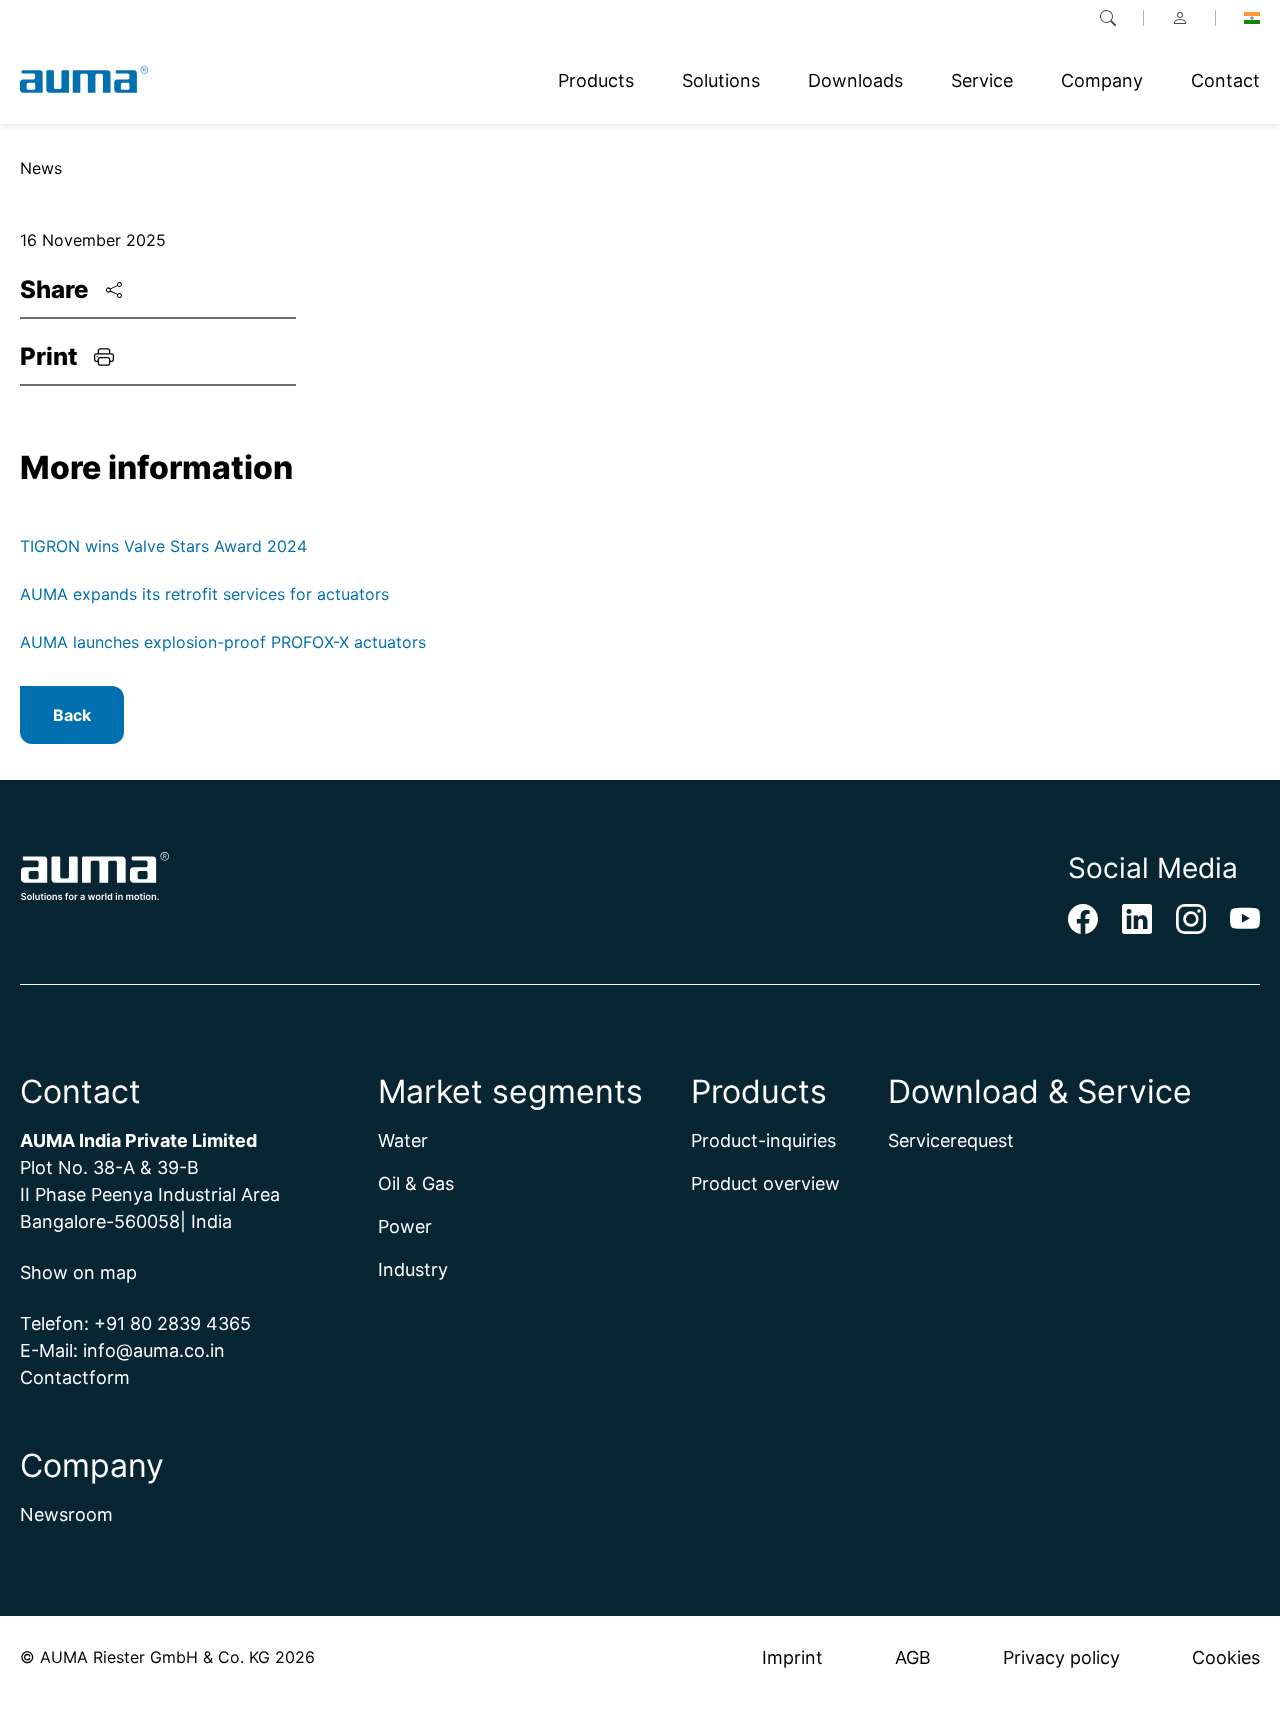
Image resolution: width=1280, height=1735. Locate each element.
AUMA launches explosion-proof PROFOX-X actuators (223, 642)
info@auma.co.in (154, 1350)
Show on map (78, 1272)
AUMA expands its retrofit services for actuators (204, 594)
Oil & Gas (416, 1183)
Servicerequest (951, 1140)
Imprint (792, 1657)
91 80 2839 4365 (178, 1323)
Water (403, 1140)
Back (72, 715)
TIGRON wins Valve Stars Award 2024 (163, 546)
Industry (413, 1269)
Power (405, 1226)
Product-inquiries (763, 1140)
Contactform (75, 1377)
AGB (913, 1657)
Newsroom (66, 1514)
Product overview (765, 1183)
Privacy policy (1061, 1657)
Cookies (1226, 1657)
